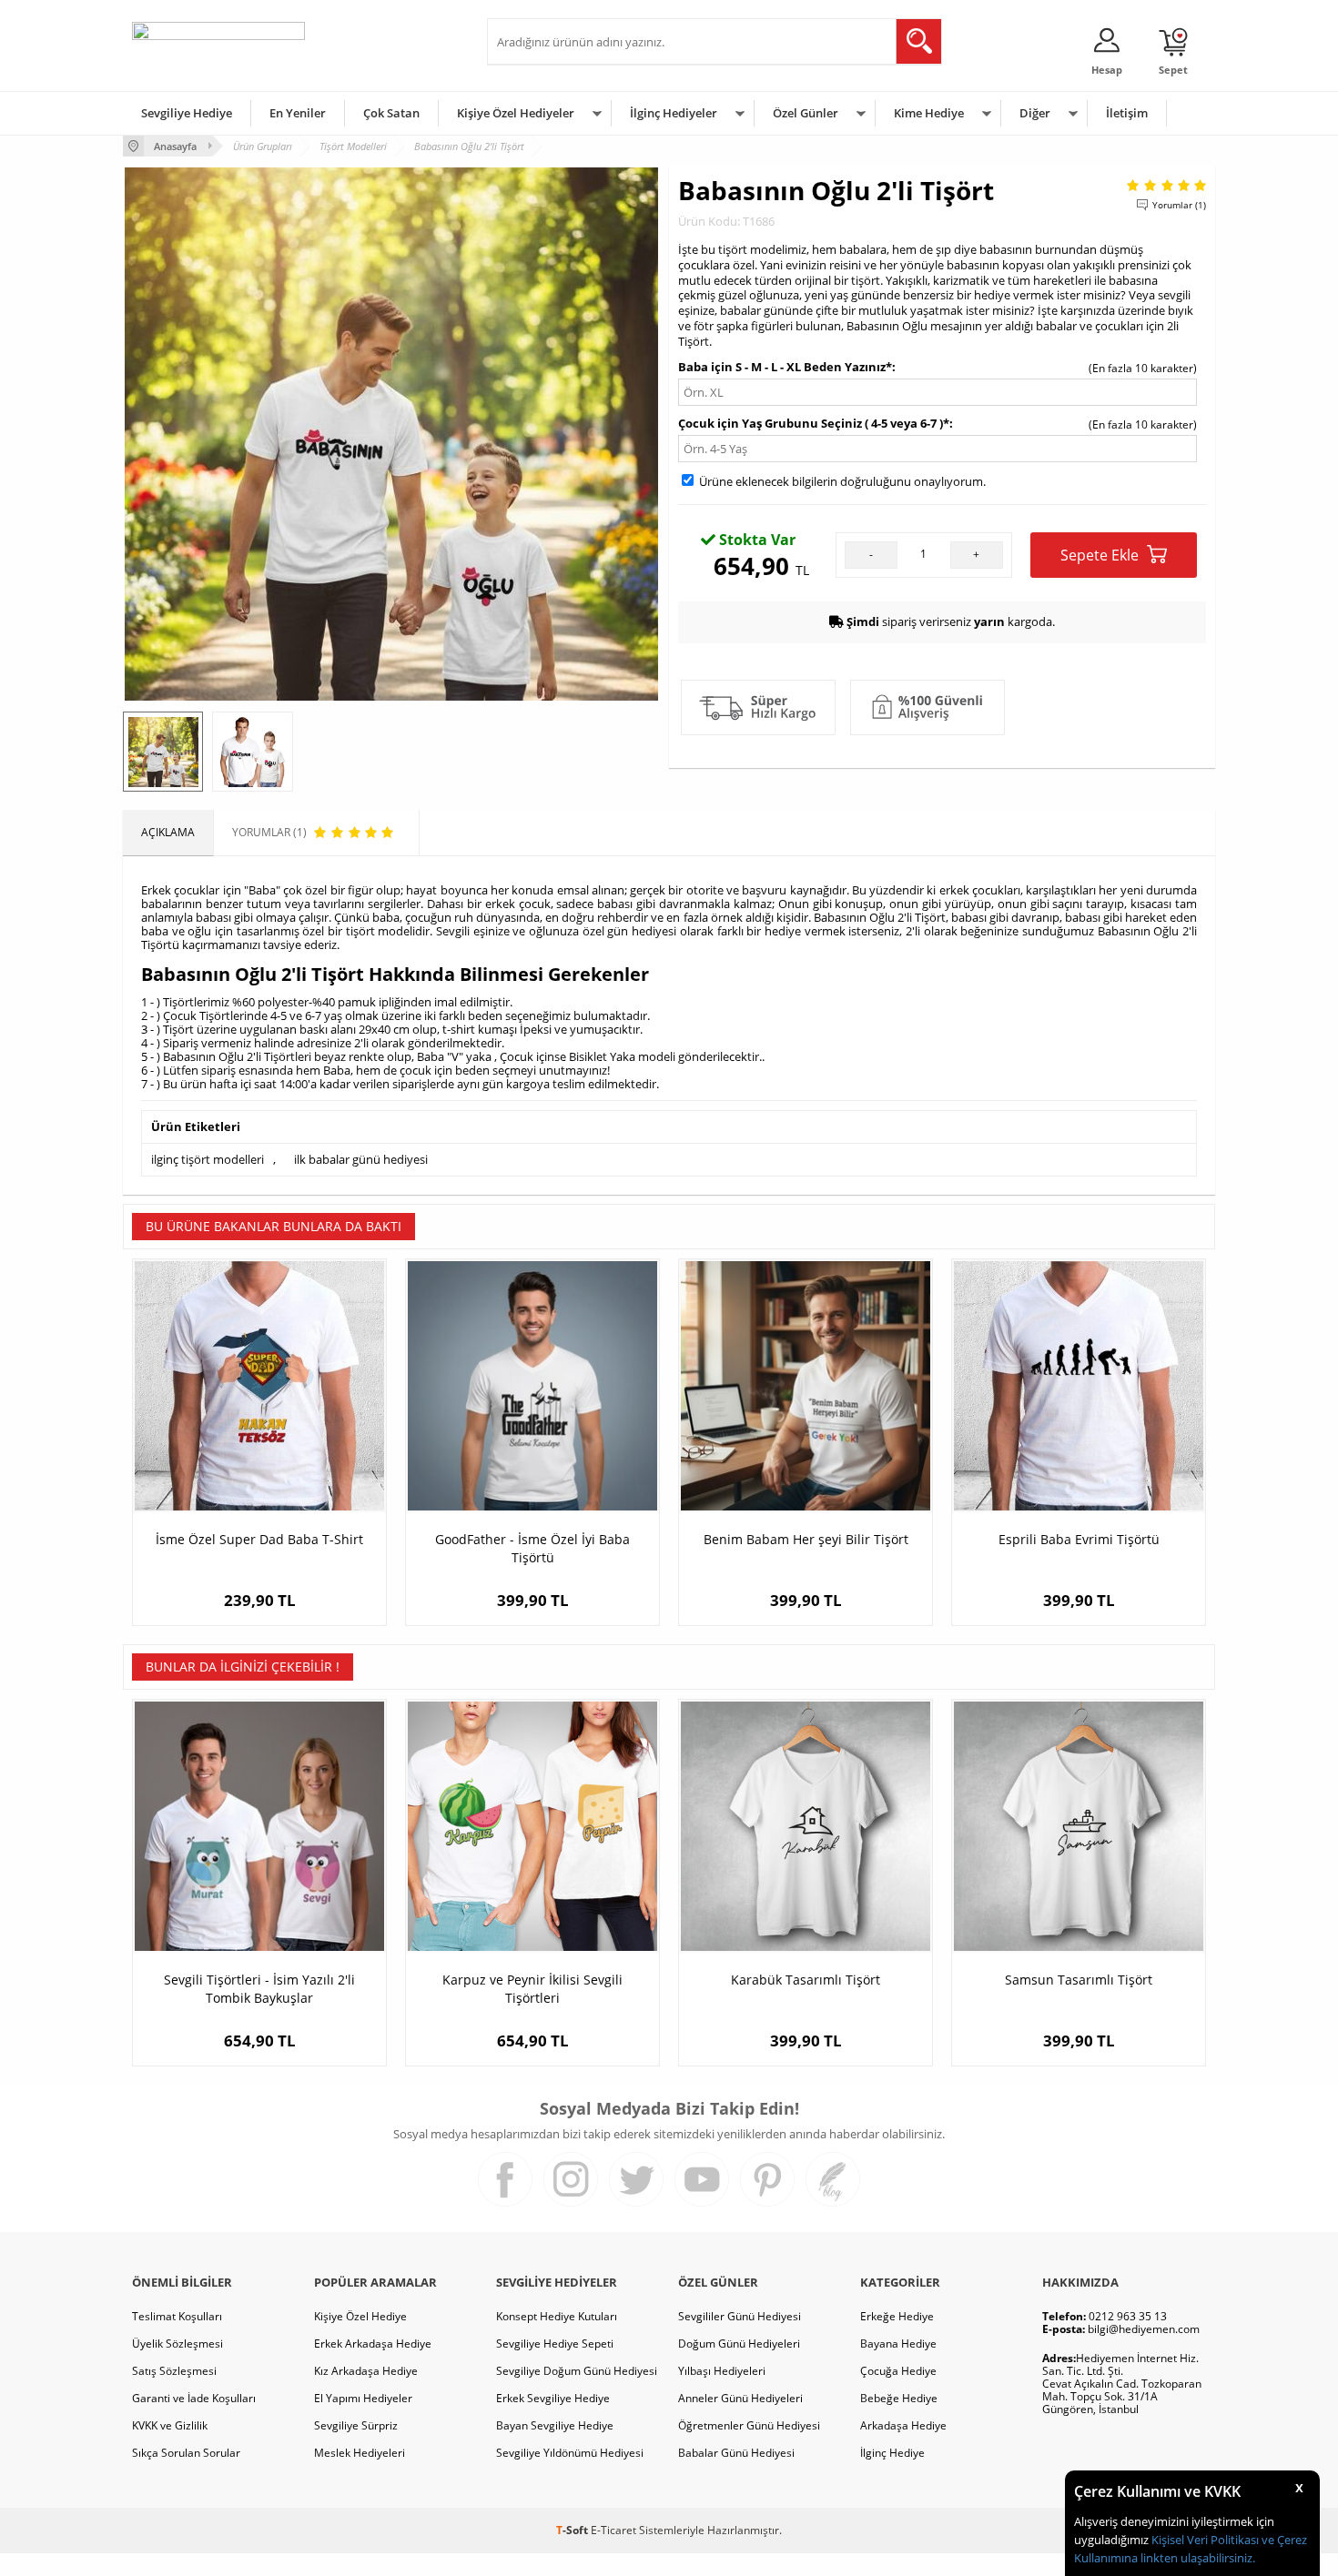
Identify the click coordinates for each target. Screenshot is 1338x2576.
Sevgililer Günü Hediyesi (740, 2316)
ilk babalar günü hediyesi (361, 1159)
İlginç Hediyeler (674, 113)
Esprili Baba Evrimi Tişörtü (1079, 1539)
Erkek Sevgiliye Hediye (553, 2398)
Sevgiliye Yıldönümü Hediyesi (570, 2453)
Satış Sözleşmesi (174, 2371)
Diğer (1035, 113)
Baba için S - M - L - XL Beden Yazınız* (785, 367)
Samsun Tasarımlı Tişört (1079, 1980)
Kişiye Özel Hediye (360, 2316)
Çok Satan (391, 113)
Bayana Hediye (898, 2344)
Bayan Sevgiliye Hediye (555, 2425)
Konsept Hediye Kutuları (557, 2316)
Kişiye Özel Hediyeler (516, 113)
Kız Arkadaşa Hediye (366, 2371)
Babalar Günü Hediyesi (736, 2453)
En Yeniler (298, 113)
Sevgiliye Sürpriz (356, 2425)
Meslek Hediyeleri (360, 2453)
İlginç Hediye (892, 2453)
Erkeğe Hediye (897, 2316)
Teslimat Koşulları (177, 2316)
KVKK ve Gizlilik (170, 2425)
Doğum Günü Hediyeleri (739, 2344)
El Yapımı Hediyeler (363, 2398)
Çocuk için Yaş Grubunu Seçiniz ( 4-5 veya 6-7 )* (814, 423)
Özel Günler (806, 113)
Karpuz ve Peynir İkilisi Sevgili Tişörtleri (532, 1989)
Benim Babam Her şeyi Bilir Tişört (806, 1539)
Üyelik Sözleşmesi (177, 2344)
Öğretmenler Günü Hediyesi (749, 2425)
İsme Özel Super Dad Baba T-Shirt (259, 1539)
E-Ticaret (613, 2530)
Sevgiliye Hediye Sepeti (555, 2344)
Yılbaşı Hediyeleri (722, 2371)
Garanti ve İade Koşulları (194, 2398)
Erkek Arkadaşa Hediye (373, 2344)
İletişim (1127, 113)
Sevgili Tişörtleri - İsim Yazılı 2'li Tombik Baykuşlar (259, 1989)
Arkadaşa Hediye (903, 2425)
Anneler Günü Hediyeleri (740, 2398)
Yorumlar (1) (1179, 205)
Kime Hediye (929, 113)
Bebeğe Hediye (899, 2398)
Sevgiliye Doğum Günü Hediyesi (577, 2371)
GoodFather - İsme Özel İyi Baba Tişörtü (532, 1548)
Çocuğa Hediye (898, 2371)
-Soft (573, 2530)
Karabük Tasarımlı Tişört (806, 1980)
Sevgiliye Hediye (187, 113)
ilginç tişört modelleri (208, 1159)
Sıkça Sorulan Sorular (186, 2453)
